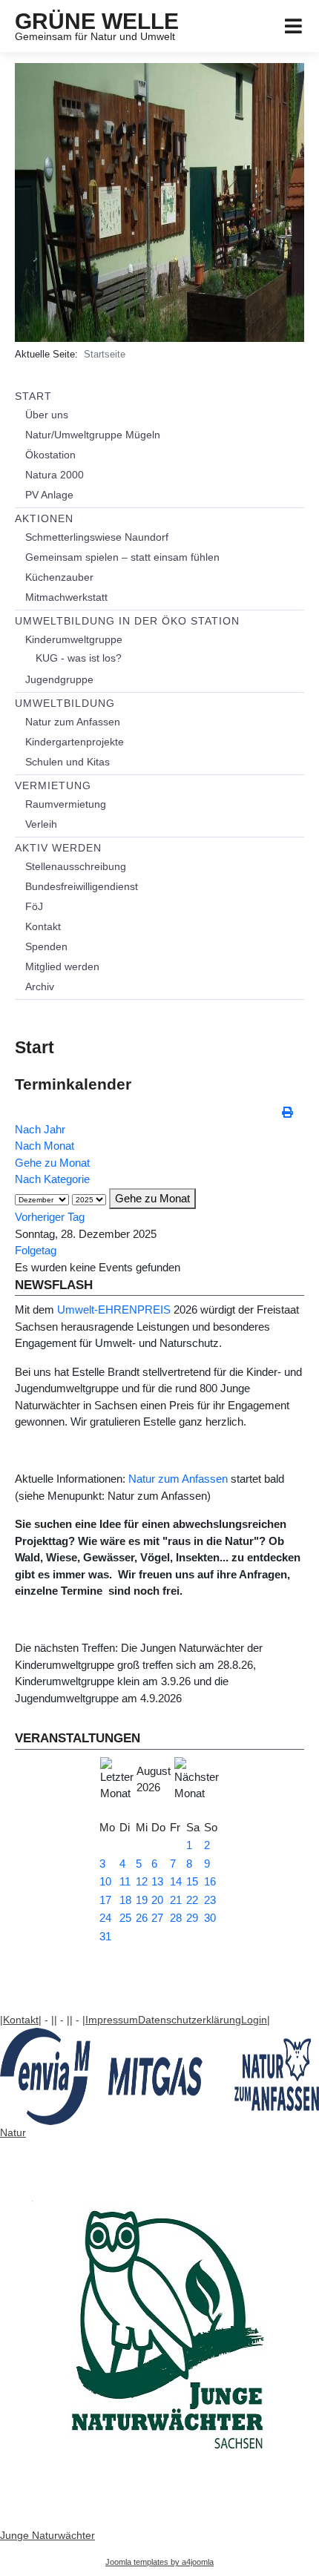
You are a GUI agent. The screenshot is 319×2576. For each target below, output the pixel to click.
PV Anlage (49, 495)
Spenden (46, 946)
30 (210, 1918)
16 (210, 1881)
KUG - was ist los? (79, 658)
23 (210, 1900)
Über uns (47, 415)
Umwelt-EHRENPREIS (114, 1310)
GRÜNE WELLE (97, 21)
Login (254, 2020)
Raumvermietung (66, 804)
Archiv (40, 986)
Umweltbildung (65, 703)
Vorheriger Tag (50, 1217)
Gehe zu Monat (52, 1163)
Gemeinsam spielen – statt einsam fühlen (122, 557)
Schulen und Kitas (68, 762)
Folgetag (36, 1250)
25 (125, 1918)
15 (192, 1881)
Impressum (112, 2020)
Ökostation (50, 455)
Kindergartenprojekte (75, 742)
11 (125, 1881)
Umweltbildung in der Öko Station (127, 621)
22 (192, 1900)
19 (142, 1900)
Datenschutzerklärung (190, 2020)
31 (105, 1936)
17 (105, 1900)
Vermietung (53, 785)
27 (157, 1918)
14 (176, 1881)
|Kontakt (19, 2020)
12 (142, 1881)
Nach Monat (45, 1146)
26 (142, 1918)
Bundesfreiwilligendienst (82, 886)
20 (157, 1900)
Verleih (41, 824)
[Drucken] (289, 1112)
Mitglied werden (62, 966)
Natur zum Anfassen (73, 722)
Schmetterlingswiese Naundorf (97, 537)
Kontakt (43, 926)
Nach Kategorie (52, 1179)
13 (157, 1881)
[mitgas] (159, 2076)
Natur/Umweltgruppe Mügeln (93, 435)
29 (192, 1918)
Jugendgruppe (59, 679)
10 (105, 1881)
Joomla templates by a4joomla (159, 2562)
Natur (13, 2132)
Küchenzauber (59, 577)
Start (33, 396)
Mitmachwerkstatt (66, 597)
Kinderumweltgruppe (74, 639)
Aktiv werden (58, 848)
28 (176, 1918)
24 (105, 1918)
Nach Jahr (40, 1129)
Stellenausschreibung (76, 866)
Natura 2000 (55, 475)
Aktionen (44, 518)
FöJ (34, 906)
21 (176, 1900)
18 (125, 1900)
